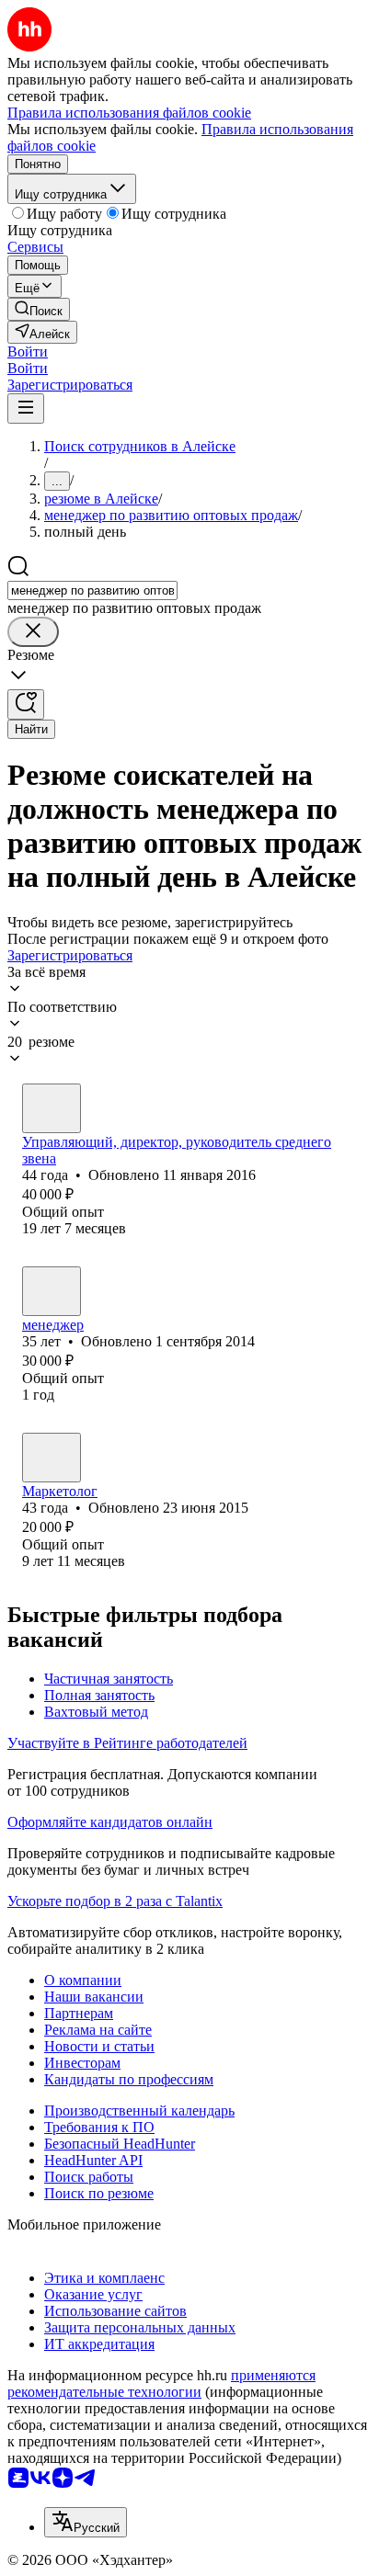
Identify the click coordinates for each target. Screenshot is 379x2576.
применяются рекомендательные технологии (161, 2383)
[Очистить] (33, 632)
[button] (28, 352)
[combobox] (92, 590)
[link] (39, 309)
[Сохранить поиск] (26, 704)
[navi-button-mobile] (26, 409)
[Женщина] (52, 1108)
